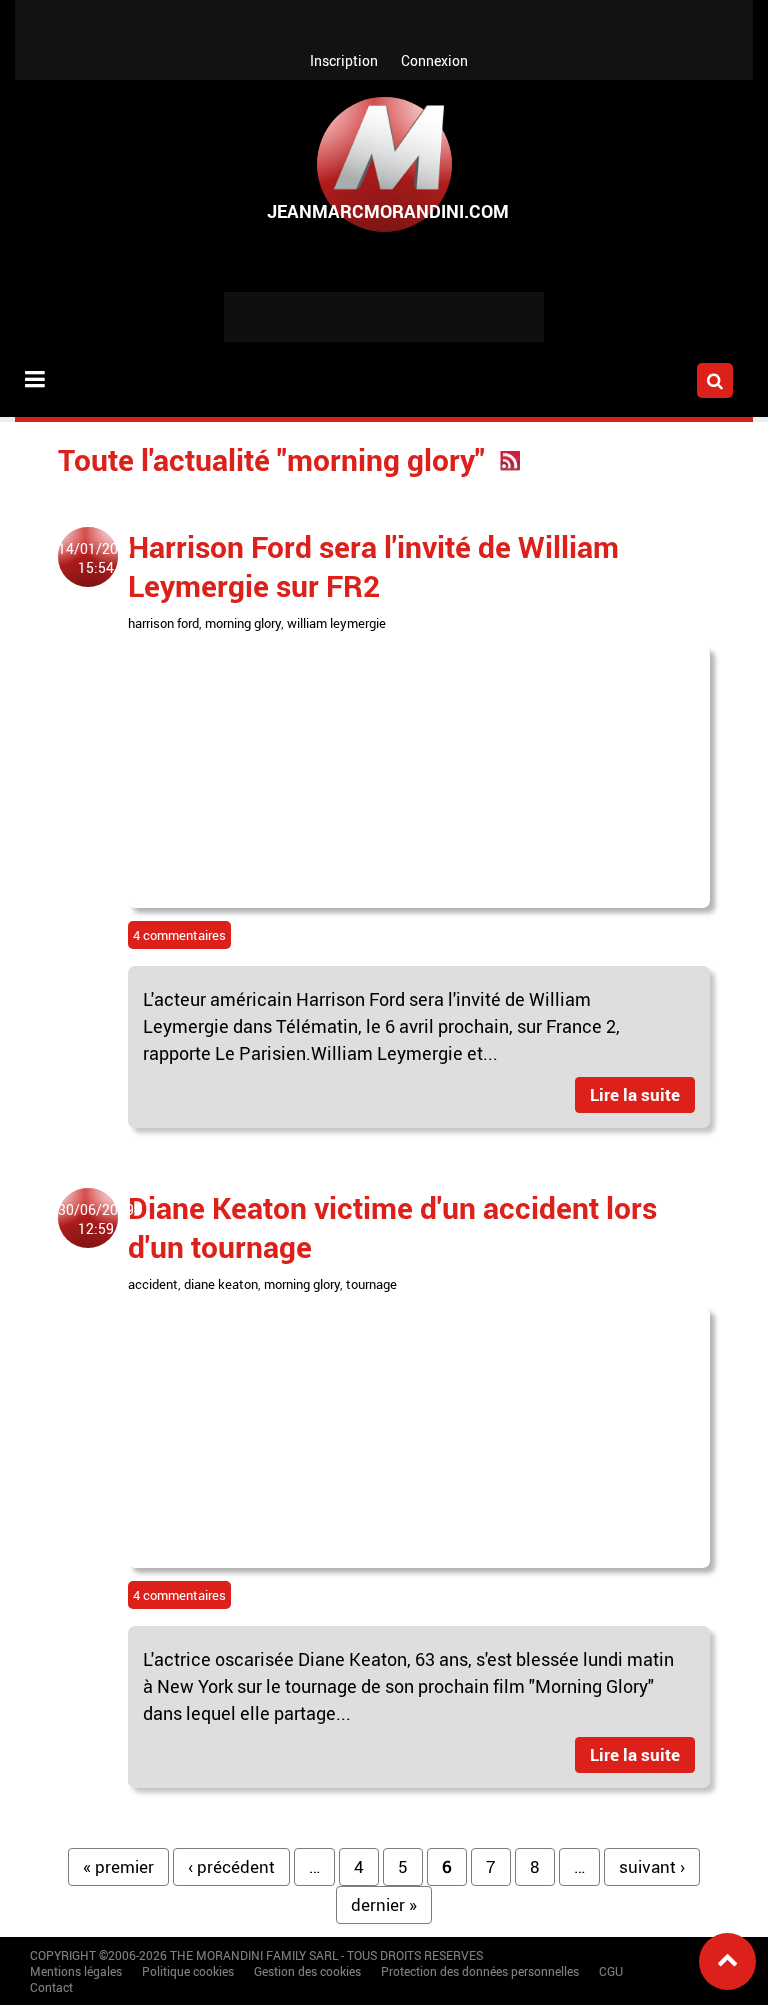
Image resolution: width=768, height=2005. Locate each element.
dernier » (384, 1904)
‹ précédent (231, 1866)
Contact (51, 1987)
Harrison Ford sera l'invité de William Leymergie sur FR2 (373, 566)
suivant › (652, 1866)
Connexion (434, 60)
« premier (118, 1866)
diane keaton (221, 1284)
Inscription (344, 60)
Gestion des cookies (307, 1971)
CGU (611, 1971)
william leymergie (336, 623)
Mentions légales (76, 1971)
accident (153, 1284)
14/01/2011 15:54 (96, 558)
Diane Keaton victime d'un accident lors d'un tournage (392, 1227)
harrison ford (163, 623)
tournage (371, 1284)
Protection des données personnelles (480, 1971)
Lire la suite (635, 1094)
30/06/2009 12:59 (96, 1219)
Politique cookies (188, 1971)
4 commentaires (179, 935)
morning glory (243, 623)
